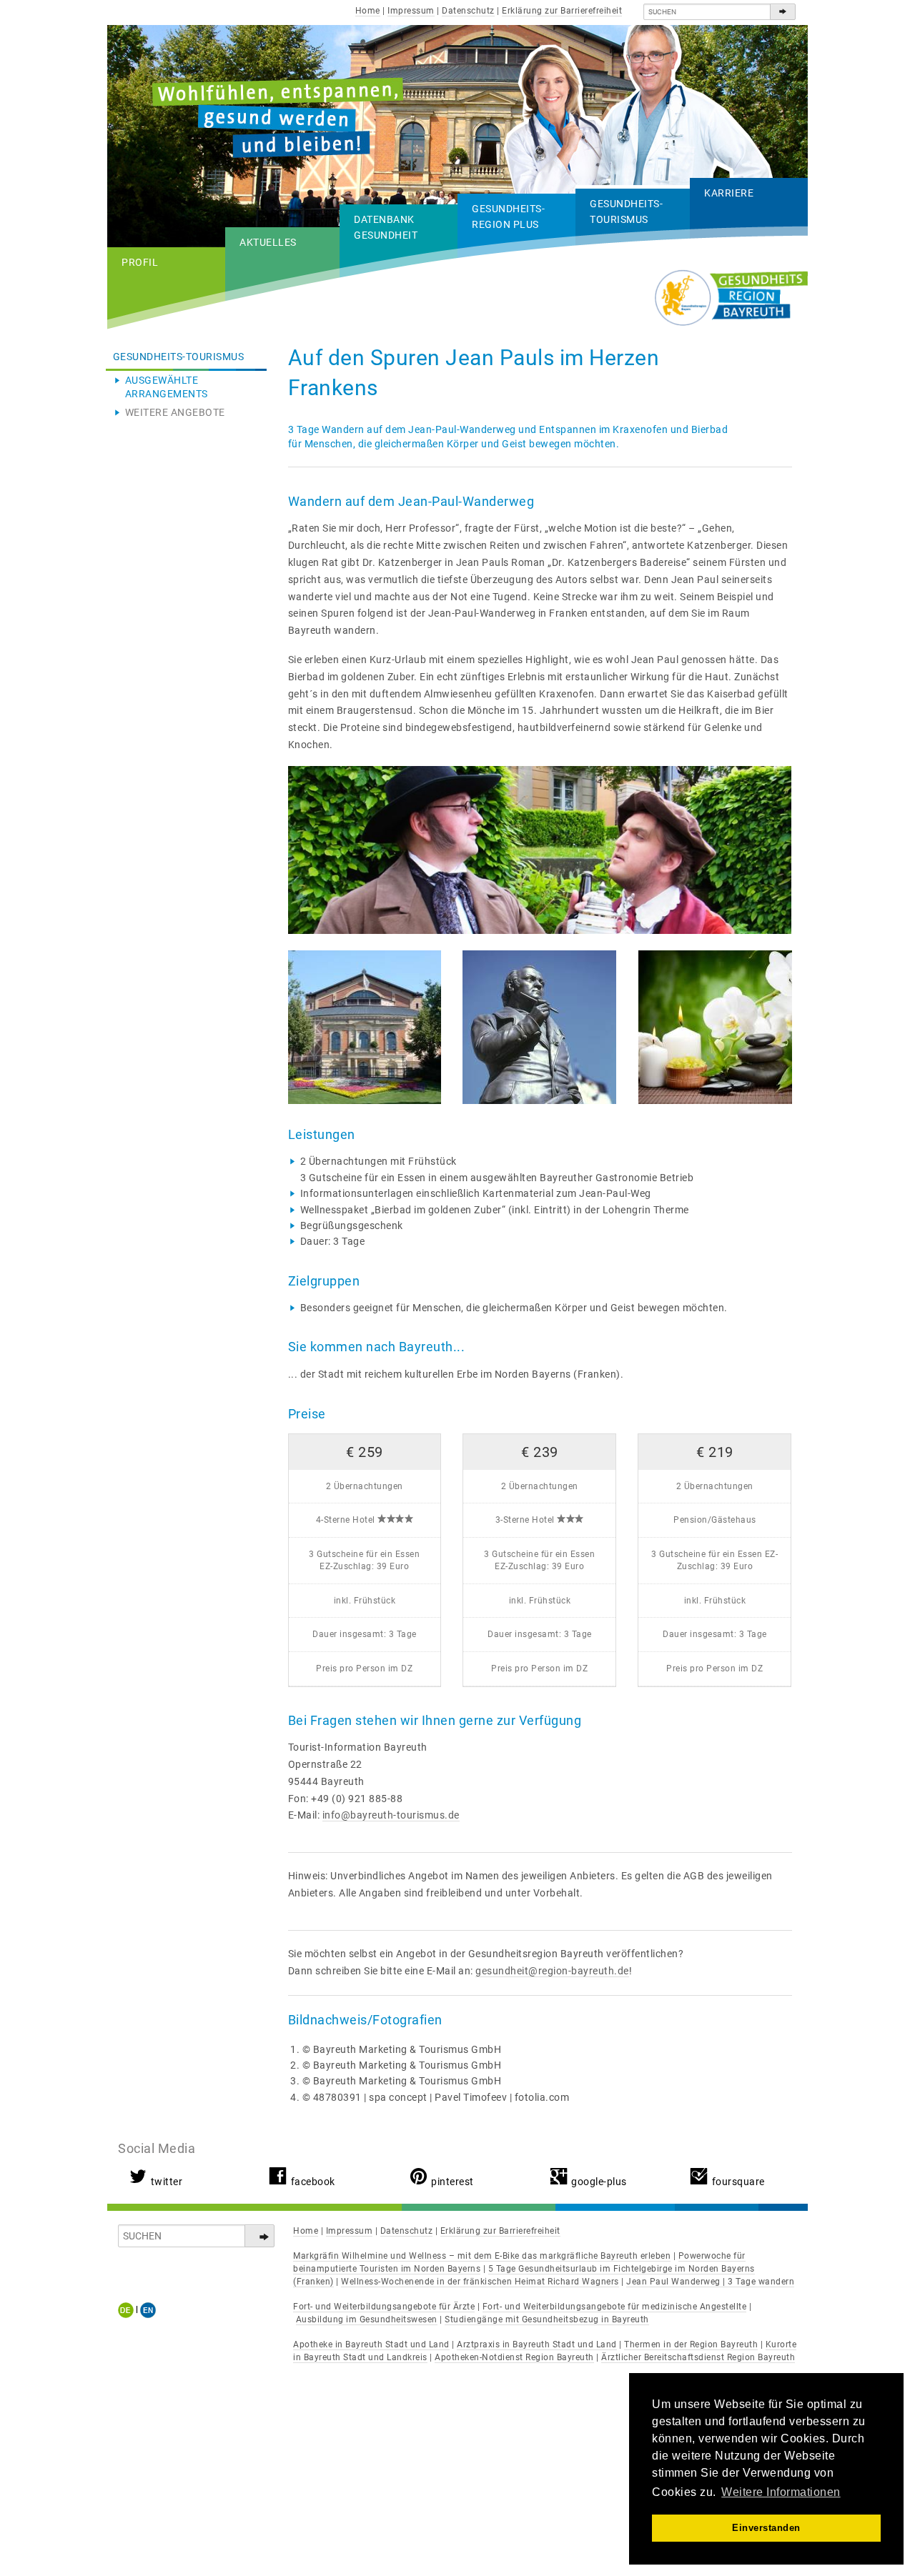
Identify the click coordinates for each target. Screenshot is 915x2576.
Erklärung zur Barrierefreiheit (562, 11)
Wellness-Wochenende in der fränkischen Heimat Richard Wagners (480, 2282)
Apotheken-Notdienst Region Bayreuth (514, 2357)
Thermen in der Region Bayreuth (691, 2344)
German (128, 2310)
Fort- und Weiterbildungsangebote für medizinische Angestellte (615, 2307)
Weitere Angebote (175, 412)
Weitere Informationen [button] (781, 2492)
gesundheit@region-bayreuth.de (552, 1971)
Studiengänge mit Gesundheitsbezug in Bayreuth (547, 2319)
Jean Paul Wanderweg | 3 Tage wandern (710, 2282)
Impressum (411, 11)
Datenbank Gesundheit (386, 227)
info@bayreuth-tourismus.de (391, 1815)
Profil (140, 262)
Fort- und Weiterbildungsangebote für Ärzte (384, 2307)
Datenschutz (468, 11)
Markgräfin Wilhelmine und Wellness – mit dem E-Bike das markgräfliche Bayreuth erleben (482, 2256)
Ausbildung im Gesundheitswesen (367, 2319)
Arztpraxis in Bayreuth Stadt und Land (537, 2344)
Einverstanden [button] (766, 2528)
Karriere (729, 193)
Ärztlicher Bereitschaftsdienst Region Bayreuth (698, 2357)
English (148, 2310)
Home (368, 11)
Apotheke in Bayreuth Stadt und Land (371, 2344)
